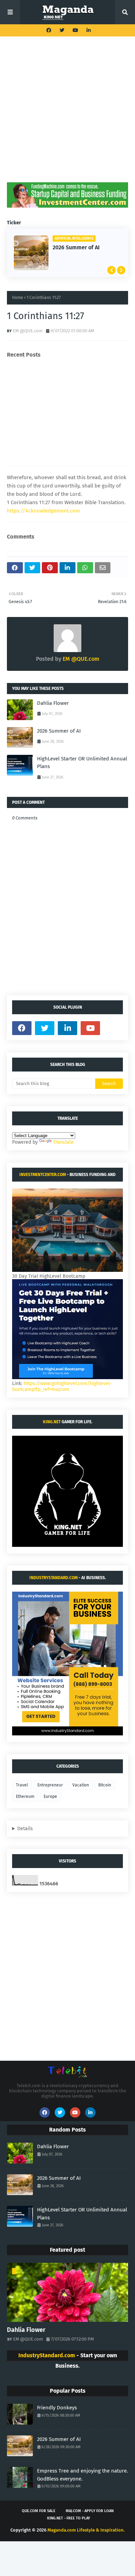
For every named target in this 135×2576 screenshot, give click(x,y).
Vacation (81, 1785)
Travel (22, 1785)
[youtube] (75, 30)
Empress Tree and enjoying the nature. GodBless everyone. (83, 2475)
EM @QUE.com (28, 331)
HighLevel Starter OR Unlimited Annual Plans (82, 763)
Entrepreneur (50, 1785)
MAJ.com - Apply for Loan (90, 2511)
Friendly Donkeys (57, 2408)
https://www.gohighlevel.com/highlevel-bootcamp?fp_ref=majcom (62, 1386)
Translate (63, 1142)
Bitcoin (105, 1785)
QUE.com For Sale (39, 2511)
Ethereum (25, 1796)
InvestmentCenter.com (43, 1175)
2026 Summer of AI (76, 247)
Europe (50, 1796)
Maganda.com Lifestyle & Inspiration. (86, 2530)
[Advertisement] (67, 115)
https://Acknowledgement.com (43, 511)
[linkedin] (88, 30)
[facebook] (49, 30)
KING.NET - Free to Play (69, 2518)
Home (18, 298)
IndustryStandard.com (53, 1578)
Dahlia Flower (53, 703)
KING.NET (52, 1422)
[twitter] (62, 30)
